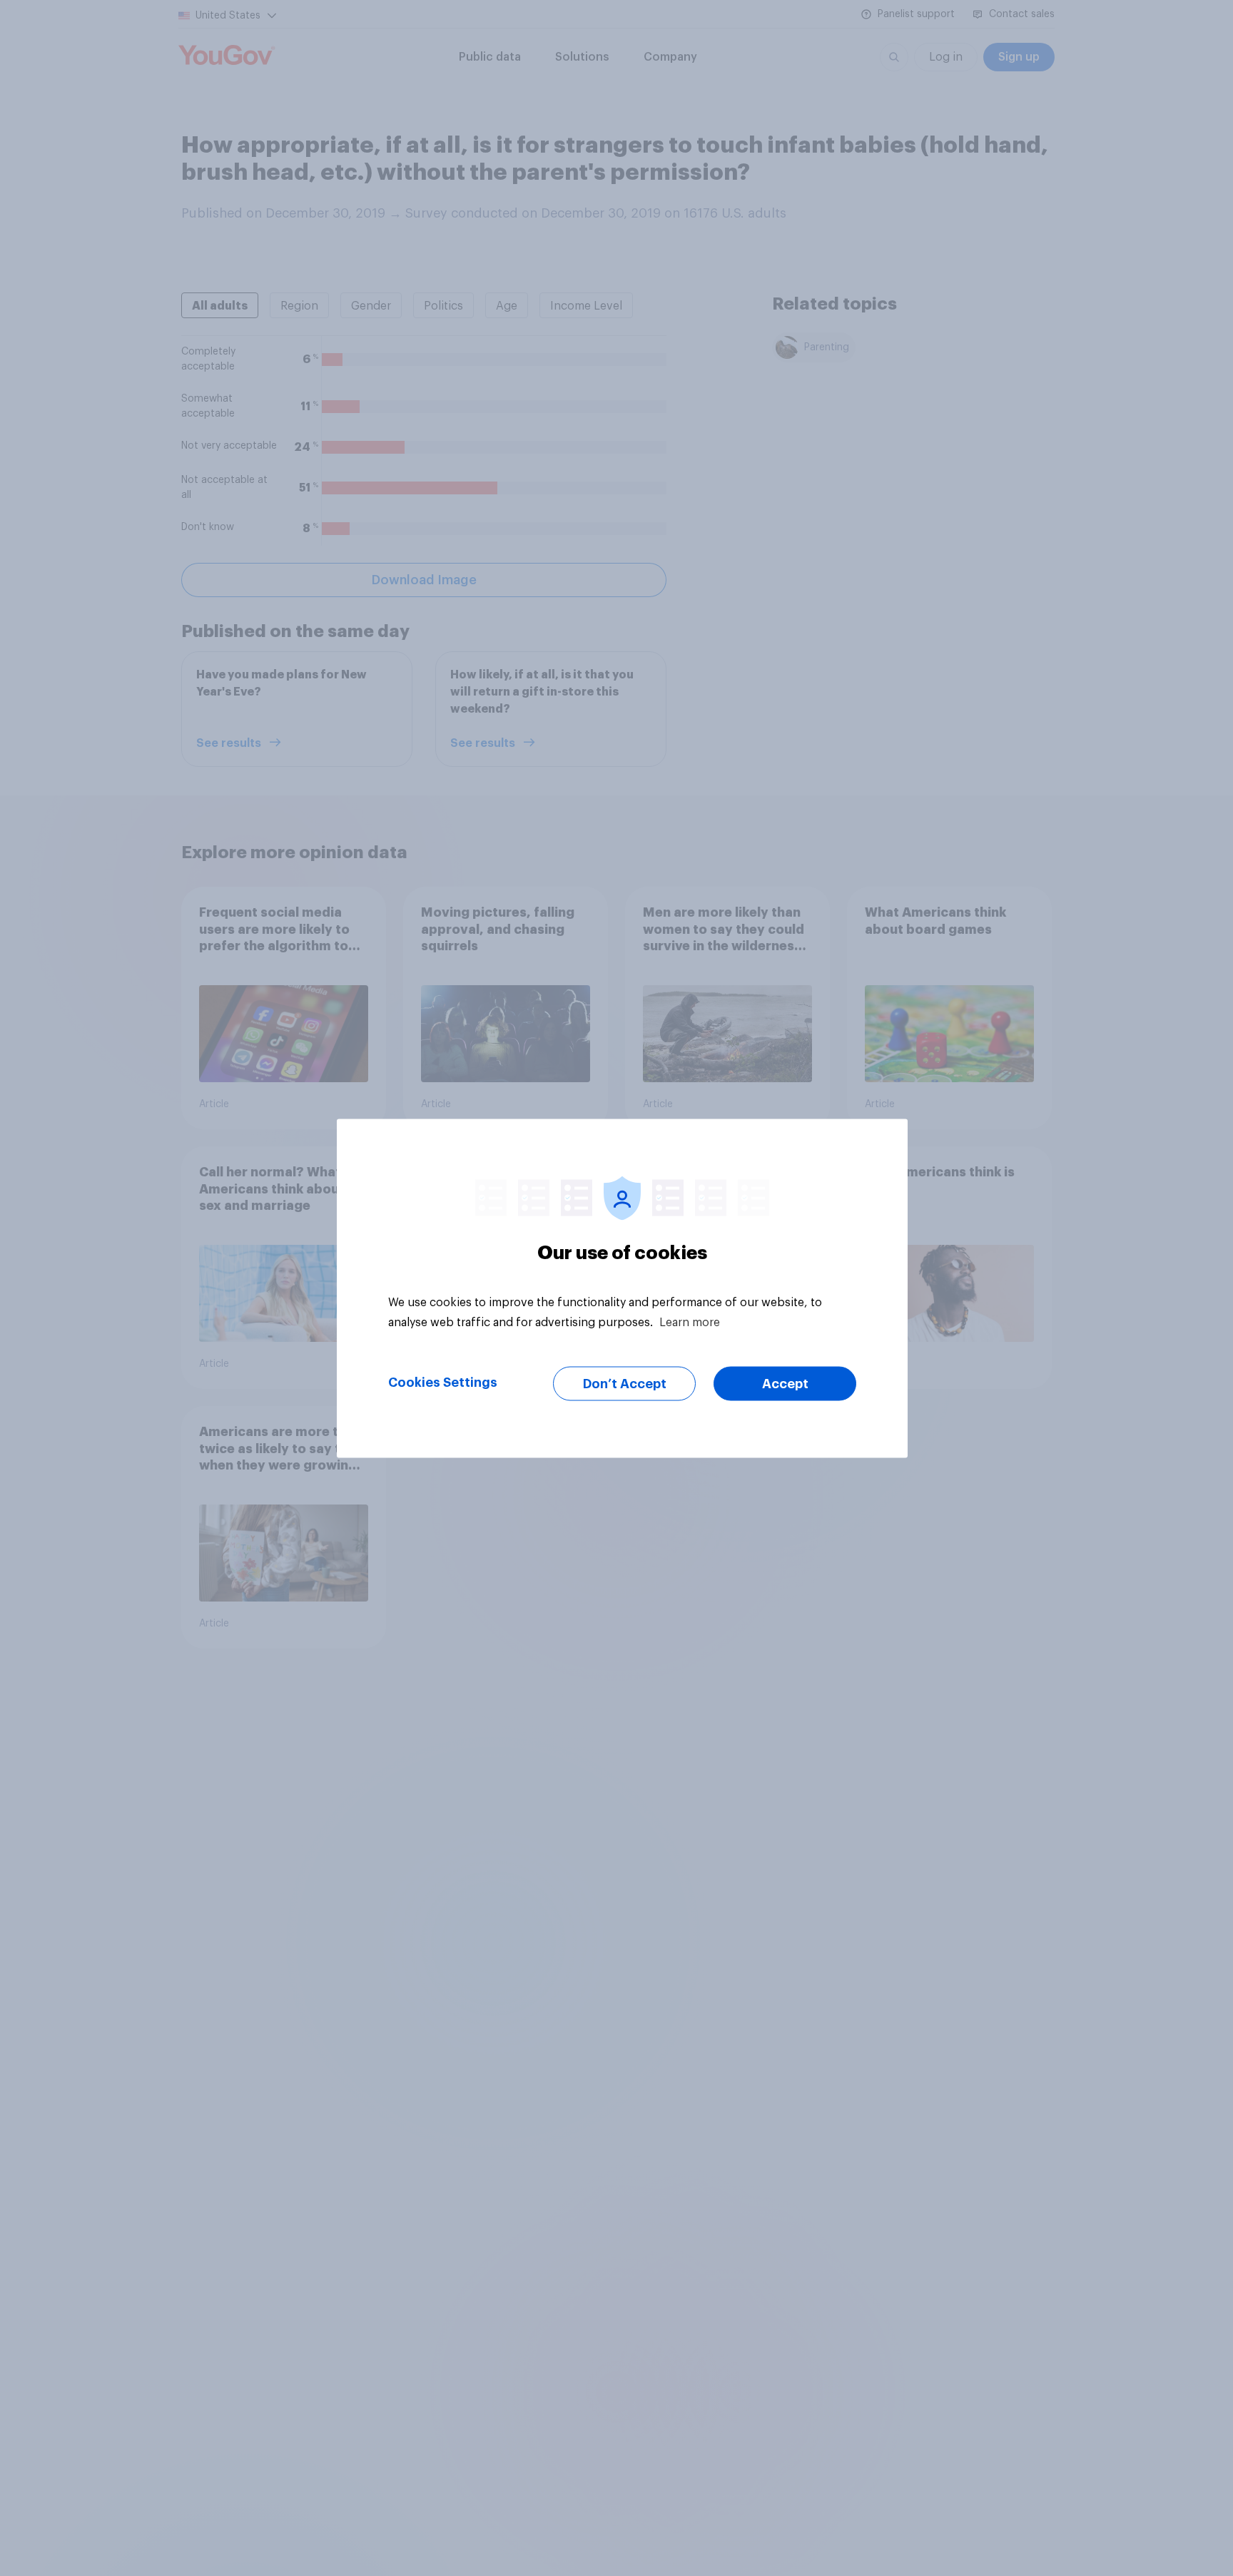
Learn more (690, 1322)
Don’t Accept (625, 1383)
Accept (785, 1383)
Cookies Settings (443, 1382)
